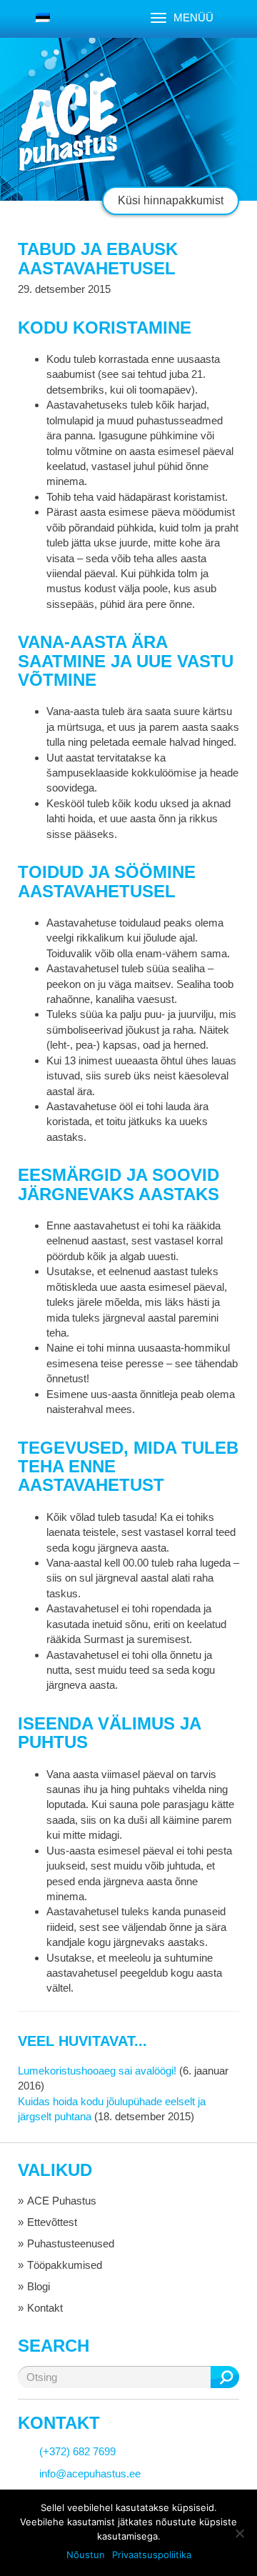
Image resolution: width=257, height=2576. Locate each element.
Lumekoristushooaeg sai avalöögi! (97, 2071)
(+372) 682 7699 (77, 2451)
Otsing (225, 2377)
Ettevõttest (52, 2222)
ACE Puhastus (62, 2201)
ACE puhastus (68, 125)
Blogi (39, 2286)
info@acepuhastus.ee (90, 2473)
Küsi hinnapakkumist (171, 200)
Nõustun (86, 2555)
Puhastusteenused (71, 2243)
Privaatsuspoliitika (152, 2555)
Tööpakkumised (65, 2265)
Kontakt (45, 2308)
